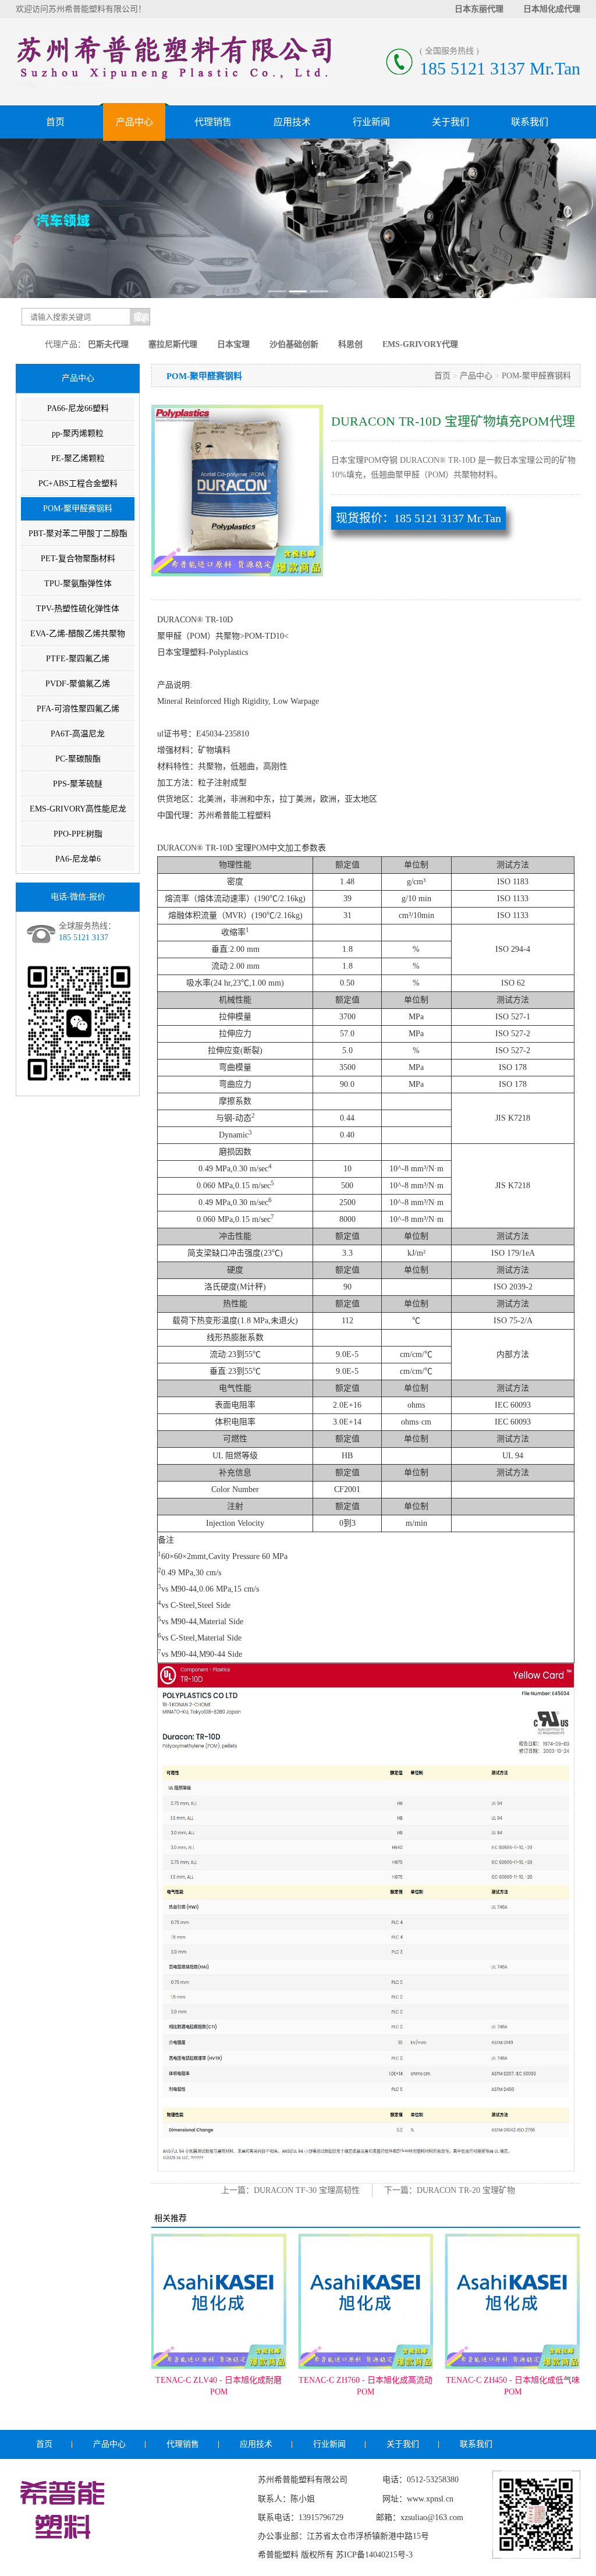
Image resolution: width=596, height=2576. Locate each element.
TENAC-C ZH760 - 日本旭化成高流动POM (366, 2386)
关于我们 (450, 122)
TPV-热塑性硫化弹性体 (78, 609)
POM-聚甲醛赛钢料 (78, 509)
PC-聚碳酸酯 (78, 759)
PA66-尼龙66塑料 (78, 408)
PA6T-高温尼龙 (78, 734)
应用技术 (292, 122)
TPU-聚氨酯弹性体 (78, 584)
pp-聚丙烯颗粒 (78, 433)
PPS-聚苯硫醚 (78, 784)
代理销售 (213, 122)
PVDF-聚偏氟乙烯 (78, 684)
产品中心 (134, 122)
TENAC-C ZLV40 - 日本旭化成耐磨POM (219, 2386)
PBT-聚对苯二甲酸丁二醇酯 (78, 534)
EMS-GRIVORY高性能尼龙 (78, 809)
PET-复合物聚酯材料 (78, 559)
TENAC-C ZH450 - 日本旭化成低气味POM (513, 2386)
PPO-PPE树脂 (78, 834)
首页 (55, 122)
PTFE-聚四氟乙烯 (78, 659)
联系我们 (530, 122)
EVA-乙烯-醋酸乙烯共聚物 (78, 634)
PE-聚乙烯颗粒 (78, 458)
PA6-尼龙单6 (78, 859)
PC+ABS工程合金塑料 (78, 483)
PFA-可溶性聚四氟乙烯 (78, 709)
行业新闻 (371, 122)
